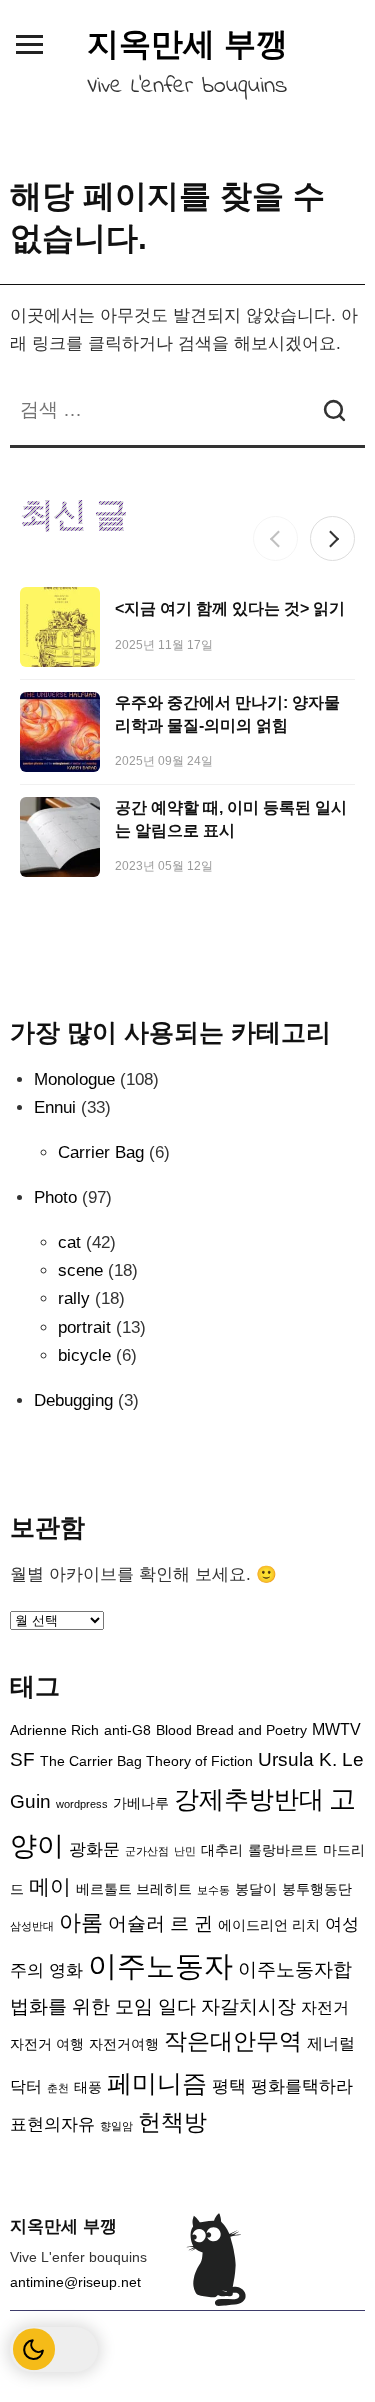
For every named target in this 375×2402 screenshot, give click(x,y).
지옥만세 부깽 (187, 44)
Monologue (74, 1079)
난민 (185, 1851)
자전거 (325, 2007)
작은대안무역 (233, 2041)
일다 (177, 2006)
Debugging (73, 1400)
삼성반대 (32, 1926)
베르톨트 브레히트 (134, 1889)
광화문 (94, 1849)
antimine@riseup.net (75, 2282)
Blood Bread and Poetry (231, 1730)
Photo (55, 1197)
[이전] (275, 538)
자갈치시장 (248, 2006)
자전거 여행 (47, 2044)
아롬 (81, 1922)
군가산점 (147, 1851)
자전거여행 (124, 2044)
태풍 (88, 2087)
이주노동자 (160, 1965)
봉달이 (256, 1889)
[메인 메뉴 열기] (29, 44)
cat (69, 1242)
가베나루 (141, 1803)
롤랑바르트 (283, 1850)
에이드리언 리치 (269, 1925)
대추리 (222, 1850)
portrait (84, 1327)
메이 (50, 1886)
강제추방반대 (249, 1799)
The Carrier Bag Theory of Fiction (146, 1761)
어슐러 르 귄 (160, 1923)
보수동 (213, 1890)
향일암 (116, 2126)
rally (74, 1298)
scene (80, 1270)
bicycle (84, 1355)
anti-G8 (127, 1730)
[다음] (332, 538)
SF (22, 1759)
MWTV (336, 1729)
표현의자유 (52, 2124)
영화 (66, 1970)
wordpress (82, 1804)
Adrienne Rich (54, 1730)
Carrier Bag (101, 1152)
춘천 (58, 2088)
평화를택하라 (302, 2086)
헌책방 (172, 2122)
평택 (229, 2086)
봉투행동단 (317, 1889)
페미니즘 (157, 2083)
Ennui (55, 1107)
